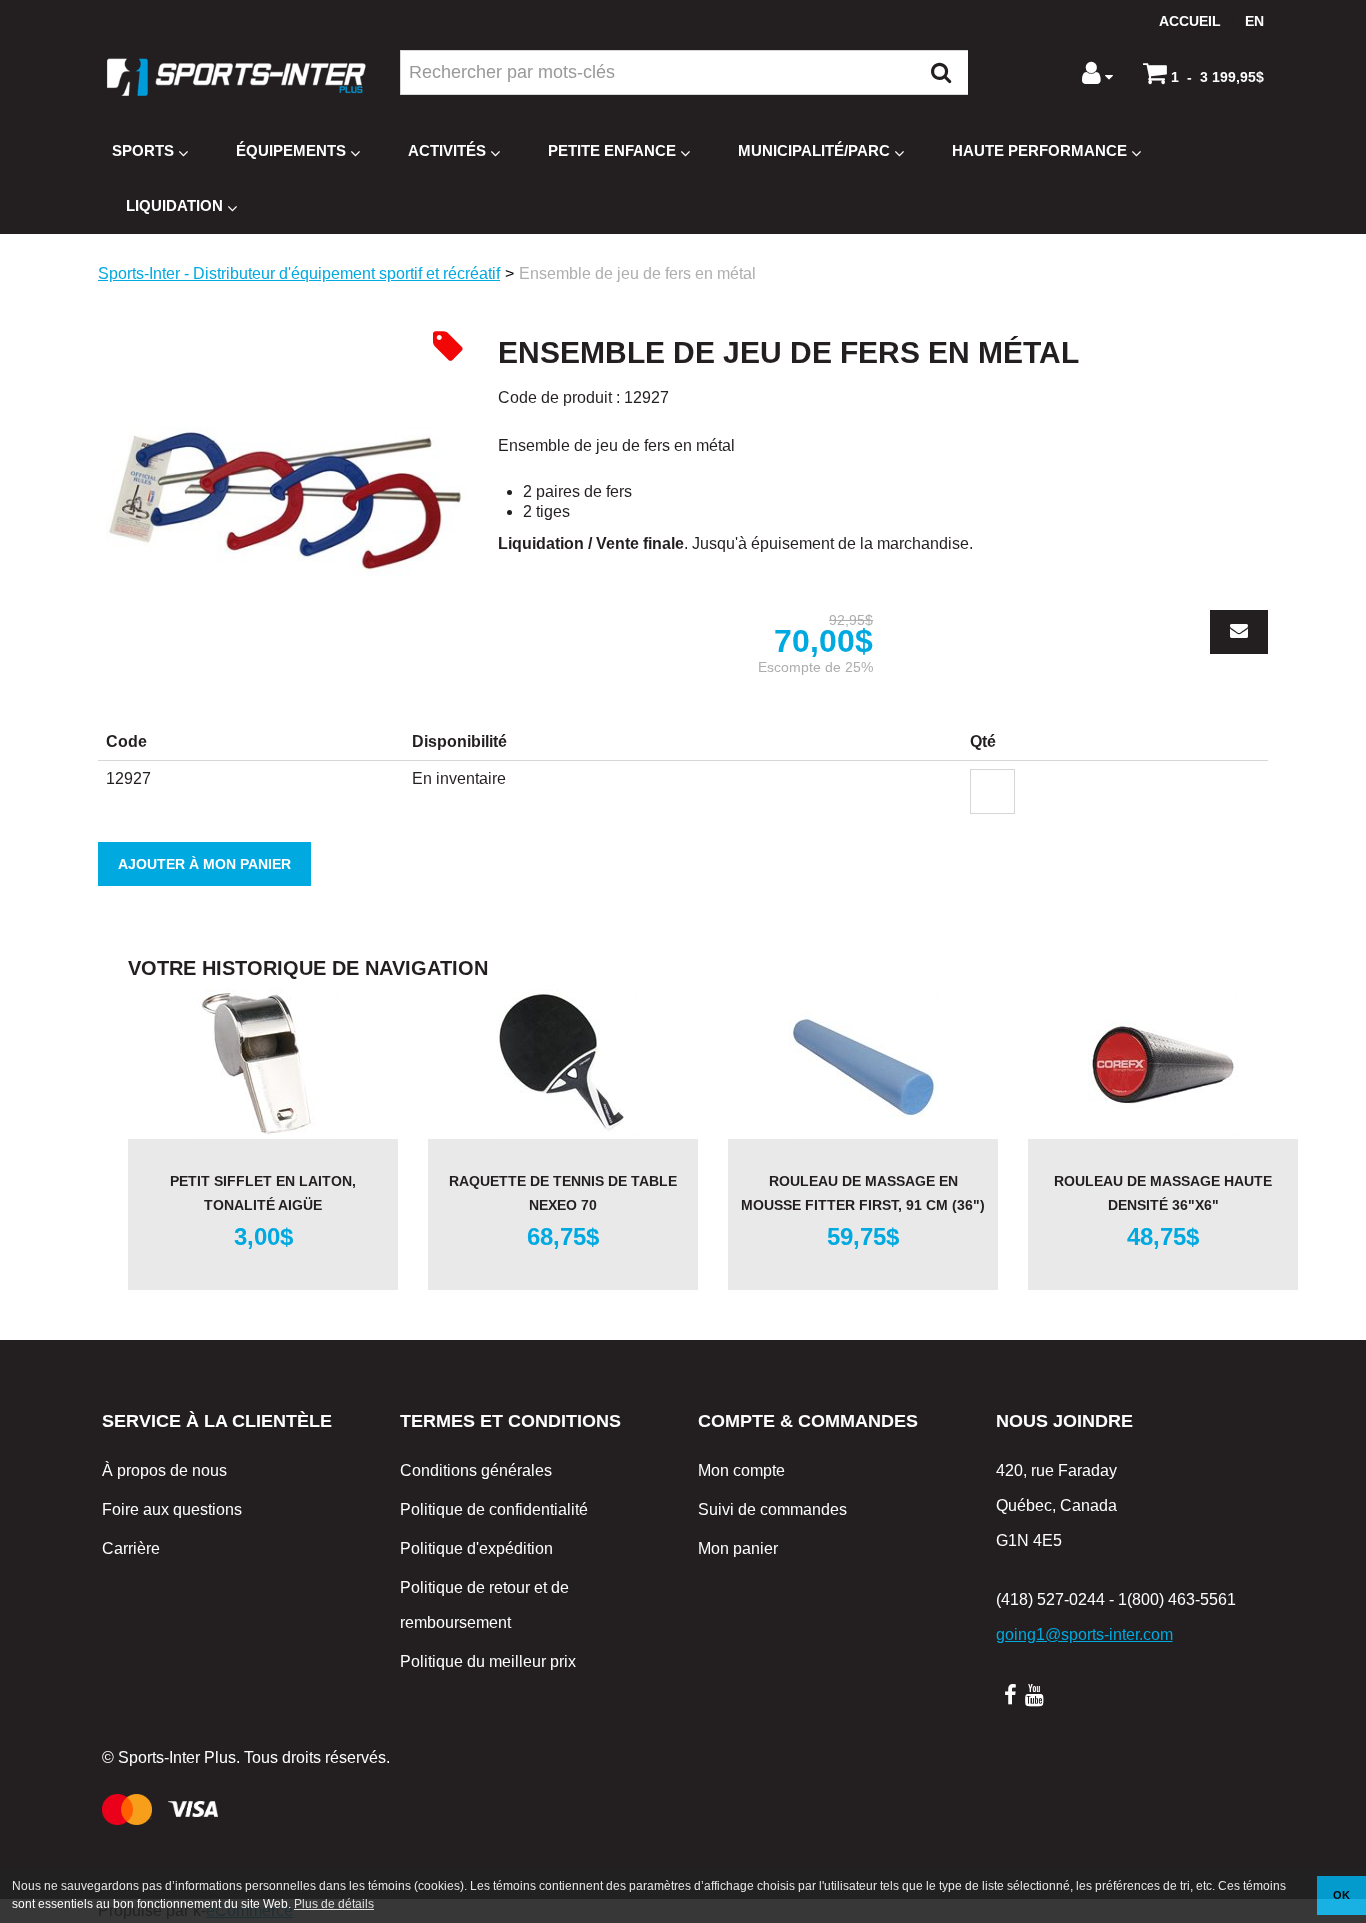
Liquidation (174, 205)
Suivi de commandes (772, 1509)
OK (1341, 1895)
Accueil (1190, 21)
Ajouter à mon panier (204, 864)
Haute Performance (1039, 150)
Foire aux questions (172, 1509)
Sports (143, 150)
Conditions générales (476, 1470)
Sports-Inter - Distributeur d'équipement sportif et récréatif (299, 273)
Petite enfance (612, 150)
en (1254, 21)
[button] (1203, 73)
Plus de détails (334, 1904)
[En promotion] (448, 345)
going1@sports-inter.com (1084, 1634)
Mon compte (741, 1470)
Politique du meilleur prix (488, 1661)
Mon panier (738, 1548)
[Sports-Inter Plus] (236, 77)
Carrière (131, 1548)
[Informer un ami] (1239, 632)
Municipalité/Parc (814, 150)
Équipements (291, 150)
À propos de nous (164, 1470)
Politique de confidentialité (494, 1509)
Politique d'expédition (476, 1548)
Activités (447, 150)
